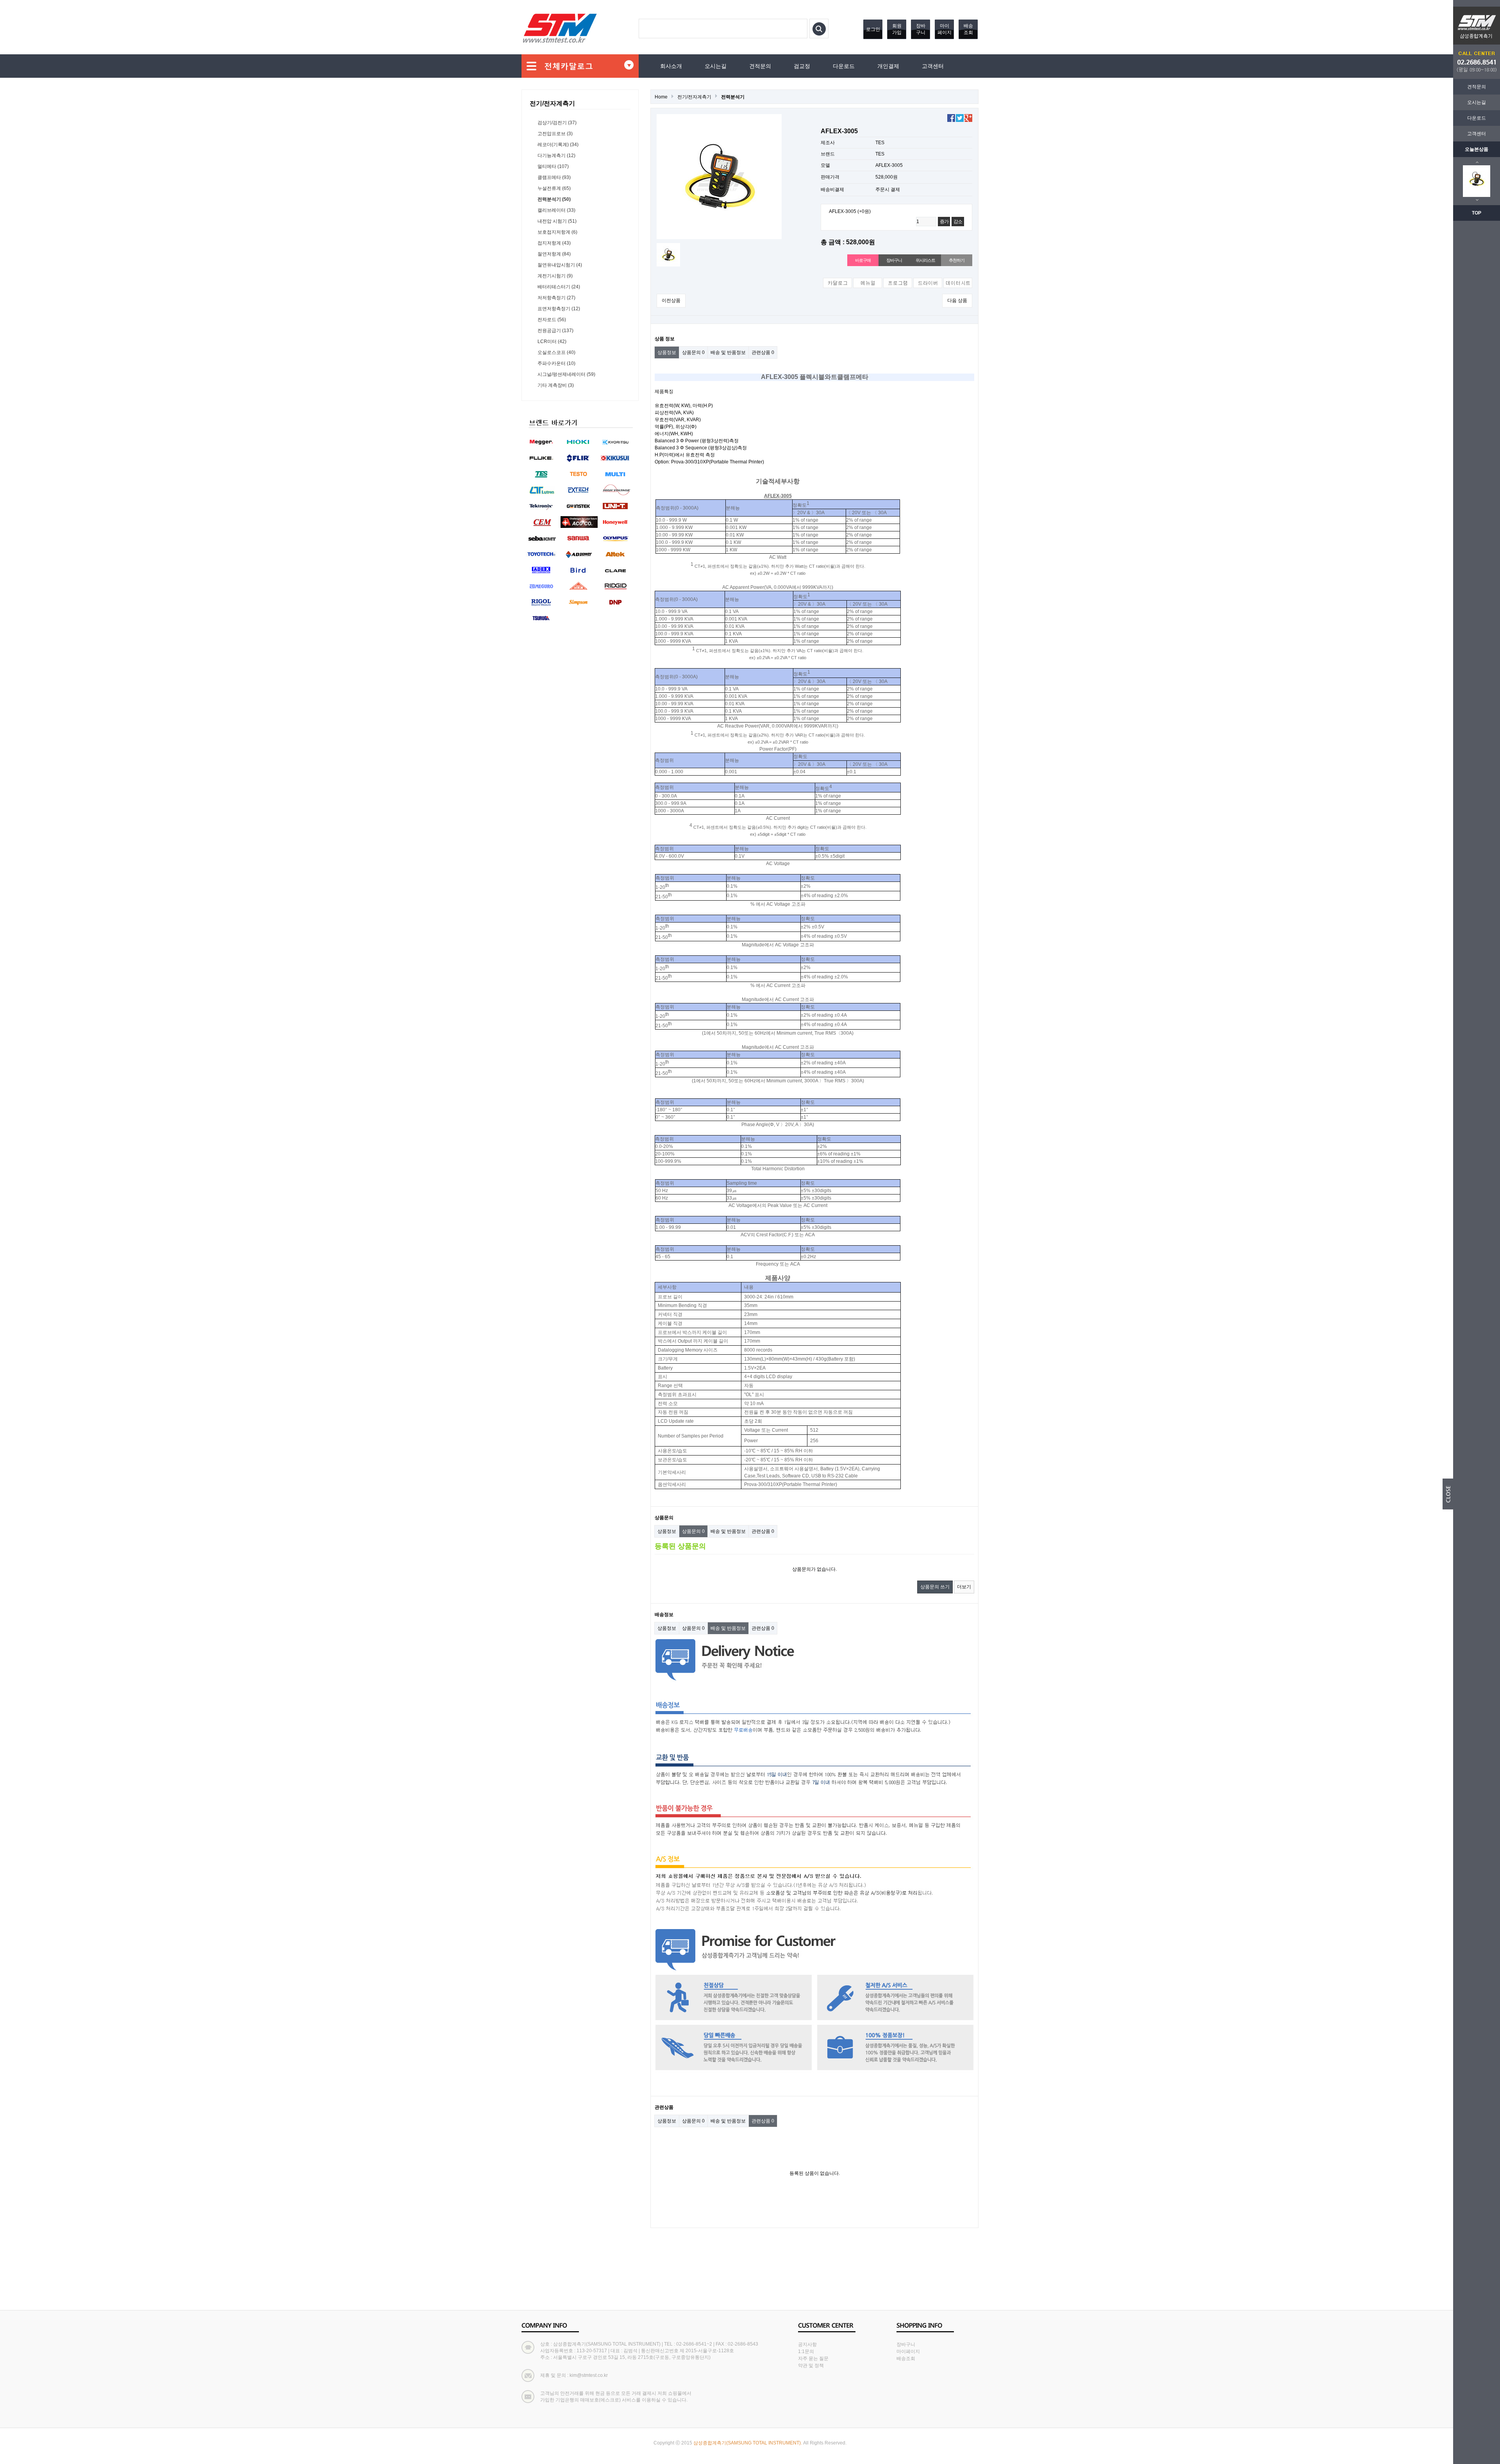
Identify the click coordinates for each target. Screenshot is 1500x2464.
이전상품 (671, 300)
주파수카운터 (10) (556, 363)
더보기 (964, 1587)
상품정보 (667, 352)
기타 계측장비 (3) (556, 385)
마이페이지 (945, 29)
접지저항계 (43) (554, 243)
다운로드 (1477, 118)
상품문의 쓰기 (935, 1587)
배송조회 (968, 29)
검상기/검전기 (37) (557, 123)
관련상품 (763, 352)
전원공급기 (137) (555, 331)
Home (661, 97)
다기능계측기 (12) (556, 156)
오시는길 (1477, 102)
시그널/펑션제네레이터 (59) (566, 374)
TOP (1477, 213)
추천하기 (956, 260)
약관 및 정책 (811, 2366)
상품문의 (693, 352)
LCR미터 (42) (552, 342)
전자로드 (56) (552, 320)
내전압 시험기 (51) (557, 221)
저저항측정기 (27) (556, 298)
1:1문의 (806, 2351)
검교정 (802, 66)
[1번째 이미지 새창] (668, 254)
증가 (944, 222)
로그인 (873, 29)
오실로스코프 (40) (556, 352)
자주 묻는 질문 (813, 2359)
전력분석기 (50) (554, 199)
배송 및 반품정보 (728, 352)
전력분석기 (733, 97)
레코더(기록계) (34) (558, 145)
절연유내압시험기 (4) (560, 265)
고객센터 (1477, 134)
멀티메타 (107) (553, 166)
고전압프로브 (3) (555, 134)
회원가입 (897, 29)
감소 (958, 222)
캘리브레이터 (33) (556, 210)
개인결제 (888, 66)
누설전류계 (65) (554, 188)
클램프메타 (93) (554, 177)
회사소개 (671, 66)
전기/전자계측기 (694, 97)
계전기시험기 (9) (555, 276)
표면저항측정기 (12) (559, 309)
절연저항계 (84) (554, 254)
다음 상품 (957, 300)
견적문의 (1477, 87)
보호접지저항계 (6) (557, 232)
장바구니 (921, 29)
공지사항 (807, 2344)
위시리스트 (925, 260)
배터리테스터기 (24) (559, 287)
